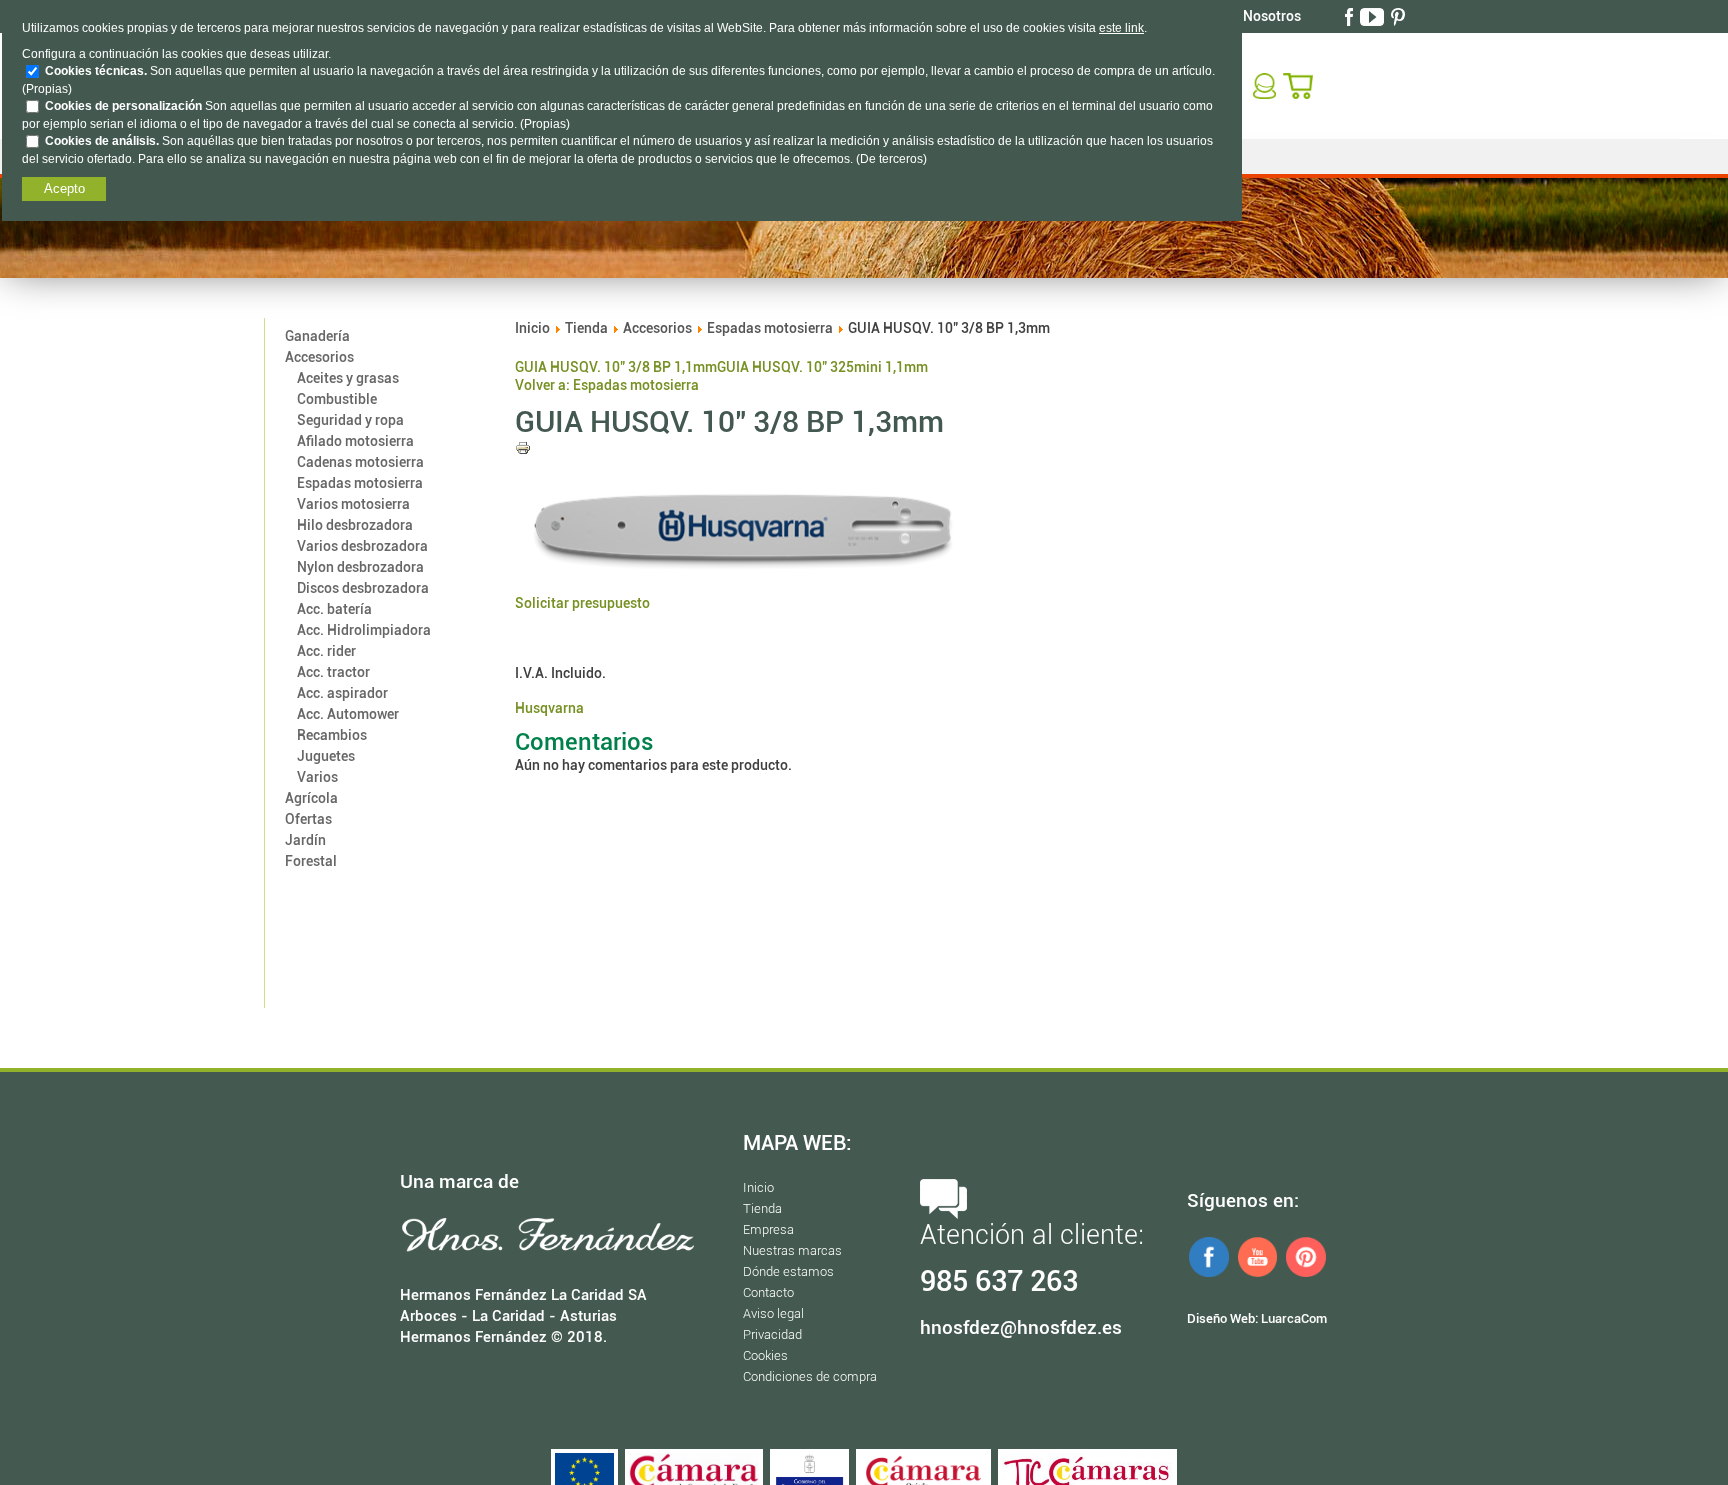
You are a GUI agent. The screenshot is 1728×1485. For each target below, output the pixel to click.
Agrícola (311, 798)
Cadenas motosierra (360, 462)
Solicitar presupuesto (582, 603)
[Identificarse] (1266, 85)
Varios (317, 777)
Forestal (311, 861)
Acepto (64, 188)
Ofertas (308, 819)
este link (1121, 28)
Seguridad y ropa (350, 420)
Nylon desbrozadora (360, 567)
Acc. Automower (348, 714)
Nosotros (1272, 16)
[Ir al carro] (1300, 85)
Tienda (586, 328)
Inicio (532, 328)
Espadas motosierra (360, 483)
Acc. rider (326, 651)
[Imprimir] (523, 451)
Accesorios (319, 357)
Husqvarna (549, 708)
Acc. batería (334, 609)
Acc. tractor (333, 672)
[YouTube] (1374, 16)
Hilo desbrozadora (355, 525)
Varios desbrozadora (362, 546)
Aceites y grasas (348, 378)
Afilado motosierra (355, 441)
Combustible (337, 399)
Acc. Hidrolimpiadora (364, 630)
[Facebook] (1351, 16)
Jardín (305, 840)
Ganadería (317, 336)
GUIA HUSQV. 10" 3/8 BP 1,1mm (616, 367)
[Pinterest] (1400, 16)
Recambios (332, 735)
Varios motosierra (353, 504)
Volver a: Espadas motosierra (607, 385)
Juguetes (326, 756)
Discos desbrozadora (363, 588)
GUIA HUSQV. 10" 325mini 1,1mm (822, 367)
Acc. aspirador (342, 693)
